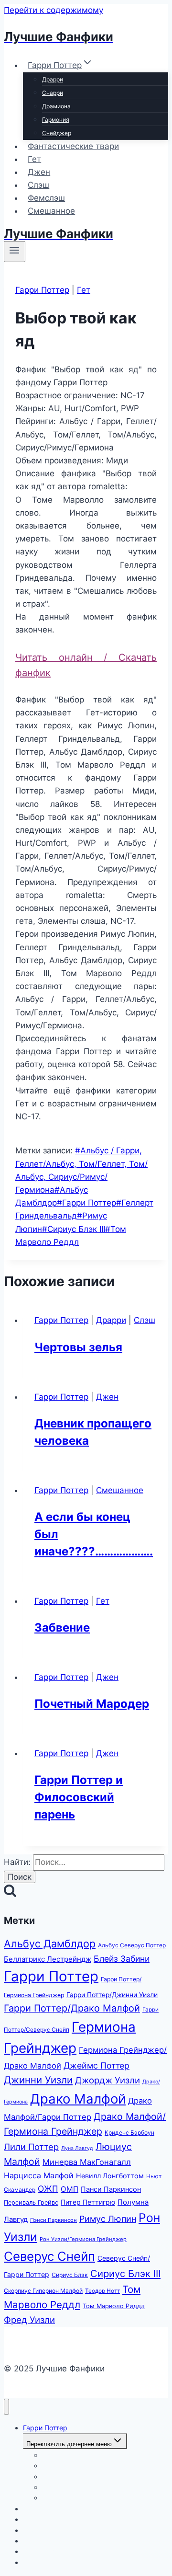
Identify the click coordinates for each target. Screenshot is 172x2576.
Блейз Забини (122, 1959)
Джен (39, 172)
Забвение (62, 1627)
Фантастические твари (73, 146)
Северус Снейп (49, 2256)
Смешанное (51, 211)
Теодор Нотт (102, 2291)
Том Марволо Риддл (114, 2306)
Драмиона (56, 106)
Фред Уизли (29, 2320)
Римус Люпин (108, 2219)
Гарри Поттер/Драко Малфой (72, 2008)
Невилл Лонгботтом (110, 2176)
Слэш (38, 185)
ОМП (70, 2189)
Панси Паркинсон (111, 2189)
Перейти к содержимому (54, 10)
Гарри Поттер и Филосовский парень (79, 1797)
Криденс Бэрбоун (129, 2133)
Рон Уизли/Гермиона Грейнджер (83, 2239)
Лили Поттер (31, 2147)
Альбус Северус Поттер (132, 1945)
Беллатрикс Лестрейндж (48, 1959)
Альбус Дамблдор (50, 1943)
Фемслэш (46, 198)
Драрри (53, 79)
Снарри (53, 93)
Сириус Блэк (70, 2275)
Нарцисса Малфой (39, 2175)
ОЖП (48, 2189)
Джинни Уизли (38, 2080)
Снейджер (57, 133)
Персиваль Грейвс (31, 2202)
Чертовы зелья (78, 1347)
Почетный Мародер (92, 1704)
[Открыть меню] (15, 252)
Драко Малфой (78, 2099)
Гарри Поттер (42, 290)
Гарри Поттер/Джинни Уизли (112, 1995)
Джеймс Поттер (97, 2065)
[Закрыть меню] (6, 2407)
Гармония (56, 120)
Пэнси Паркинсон (54, 2220)
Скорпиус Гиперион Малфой (43, 2291)
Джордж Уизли (107, 2080)
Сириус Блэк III (74, 1229)
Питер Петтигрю (88, 2202)
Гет (34, 159)
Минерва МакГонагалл (87, 2162)
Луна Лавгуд (77, 2148)
